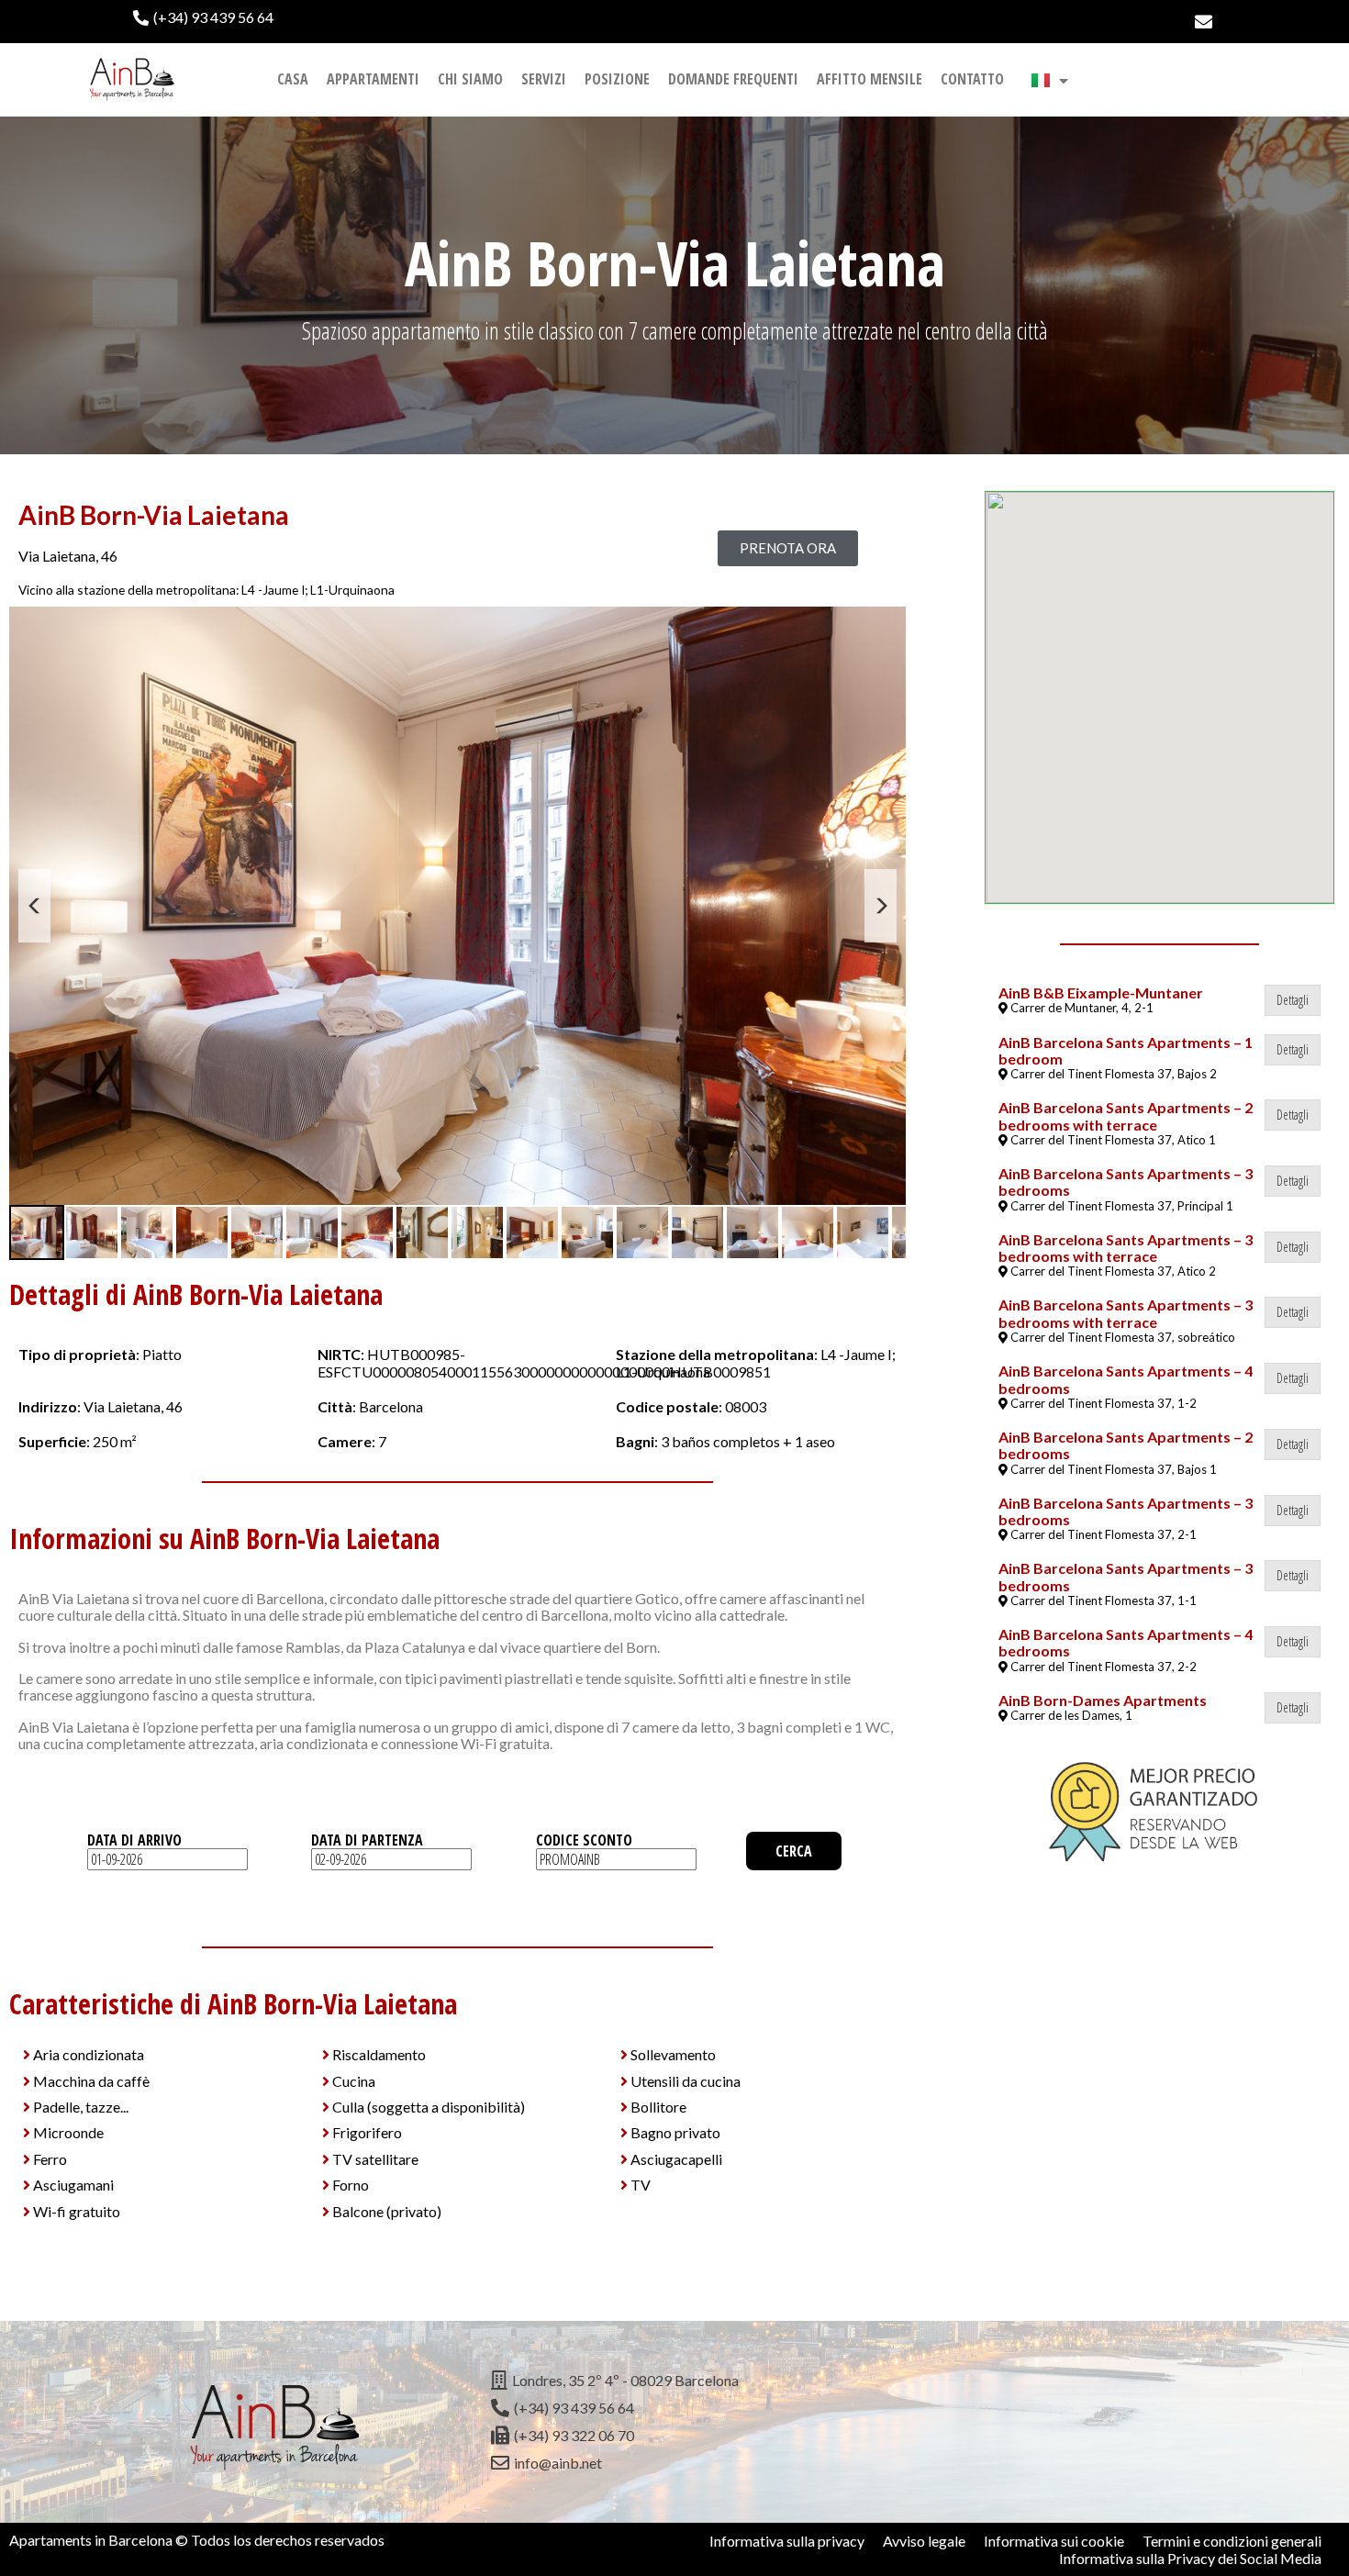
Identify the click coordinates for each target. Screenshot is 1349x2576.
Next (881, 906)
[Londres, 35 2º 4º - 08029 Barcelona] (675, 2381)
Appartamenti (373, 79)
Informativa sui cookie (1054, 2541)
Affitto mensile (870, 79)
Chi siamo (470, 79)
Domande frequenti (733, 79)
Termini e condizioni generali (1232, 2541)
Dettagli (1293, 1000)
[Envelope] (1204, 22)
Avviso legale (924, 2541)
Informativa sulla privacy (787, 2541)
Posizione (617, 79)
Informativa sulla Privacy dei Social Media (1190, 2558)
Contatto (972, 79)
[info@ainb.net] (675, 2463)
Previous (34, 906)
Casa (293, 79)
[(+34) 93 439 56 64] (399, 17)
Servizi (544, 79)
